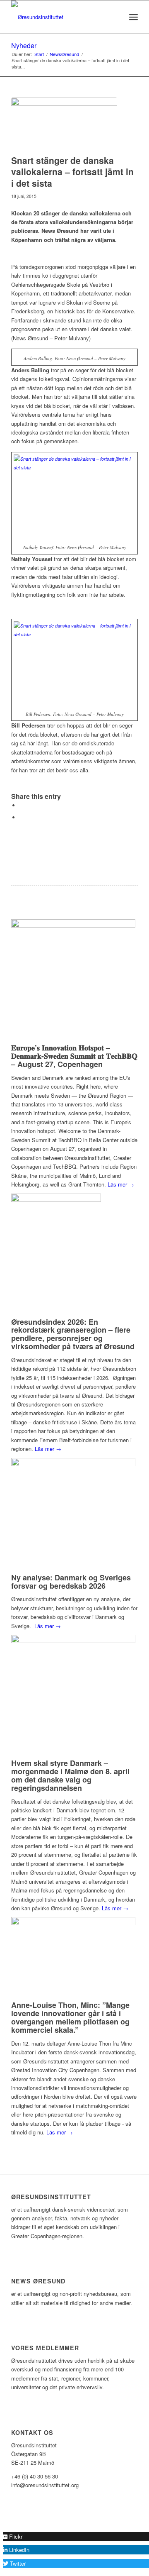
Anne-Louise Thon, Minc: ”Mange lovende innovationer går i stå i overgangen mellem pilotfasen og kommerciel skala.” (70, 2017)
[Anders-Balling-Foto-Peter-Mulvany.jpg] (64, 124)
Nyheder (24, 45)
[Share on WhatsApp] (22, 817)
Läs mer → (121, 1184)
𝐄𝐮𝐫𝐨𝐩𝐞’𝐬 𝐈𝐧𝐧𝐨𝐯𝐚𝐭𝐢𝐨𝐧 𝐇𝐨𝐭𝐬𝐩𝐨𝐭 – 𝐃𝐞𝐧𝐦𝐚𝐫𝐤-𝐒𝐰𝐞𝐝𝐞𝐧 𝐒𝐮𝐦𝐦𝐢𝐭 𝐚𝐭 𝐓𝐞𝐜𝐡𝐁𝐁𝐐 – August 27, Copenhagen (74, 1056)
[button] (13, 2536)
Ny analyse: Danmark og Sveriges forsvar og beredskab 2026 (71, 1582)
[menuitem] (115, 17)
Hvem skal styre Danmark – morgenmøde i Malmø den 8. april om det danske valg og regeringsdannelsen (70, 1775)
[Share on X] (22, 805)
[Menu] (133, 17)
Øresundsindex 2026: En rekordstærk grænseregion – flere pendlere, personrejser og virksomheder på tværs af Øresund (73, 1334)
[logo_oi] (62, 17)
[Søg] (115, 17)
